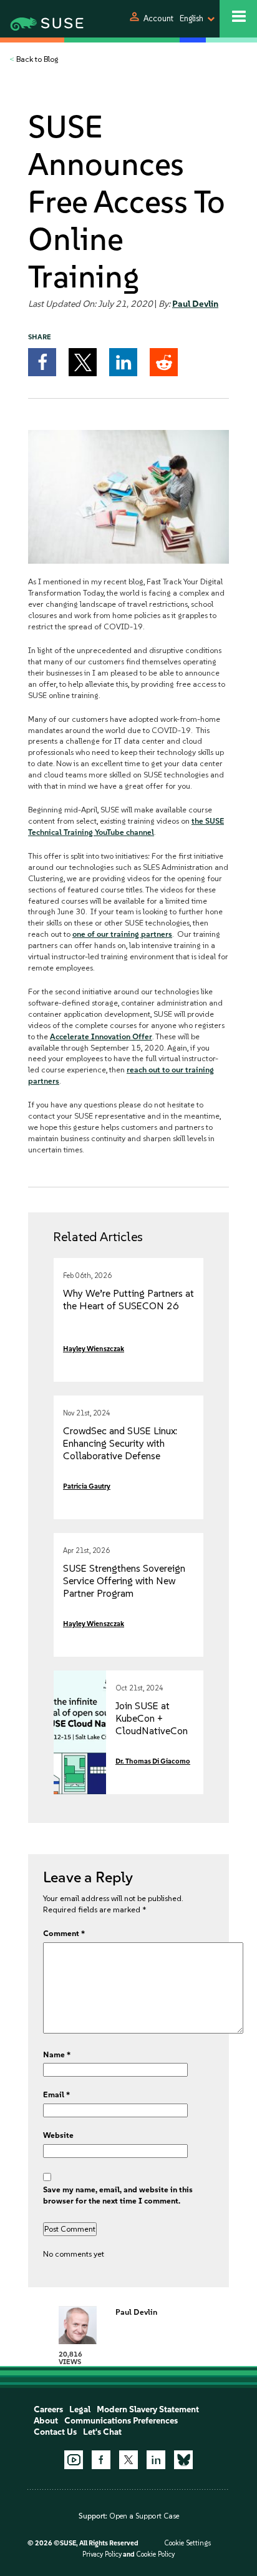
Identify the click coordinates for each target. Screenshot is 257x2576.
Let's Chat (102, 2432)
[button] (42, 362)
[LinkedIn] (156, 2460)
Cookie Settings (187, 2543)
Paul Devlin (195, 304)
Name (57, 2054)
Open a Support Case (144, 2516)
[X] (128, 2460)
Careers (48, 2409)
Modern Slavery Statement (148, 2409)
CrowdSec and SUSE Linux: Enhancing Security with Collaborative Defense (120, 1443)
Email (56, 2094)
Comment (64, 1933)
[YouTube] (74, 2460)
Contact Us (55, 2432)
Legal (80, 2409)
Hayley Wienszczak (94, 1349)
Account (158, 18)
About (46, 2421)
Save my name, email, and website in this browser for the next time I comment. (118, 2195)
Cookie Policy (155, 2554)
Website (58, 2135)
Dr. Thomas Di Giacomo (153, 1761)
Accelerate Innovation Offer (101, 1036)
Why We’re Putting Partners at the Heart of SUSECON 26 (128, 1300)
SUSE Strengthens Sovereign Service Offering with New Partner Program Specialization (124, 1587)
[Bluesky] (183, 2460)
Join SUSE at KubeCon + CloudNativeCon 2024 (152, 1725)
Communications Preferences (121, 2421)
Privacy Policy (102, 2554)
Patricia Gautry (87, 1486)
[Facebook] (101, 2460)
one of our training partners (122, 934)
